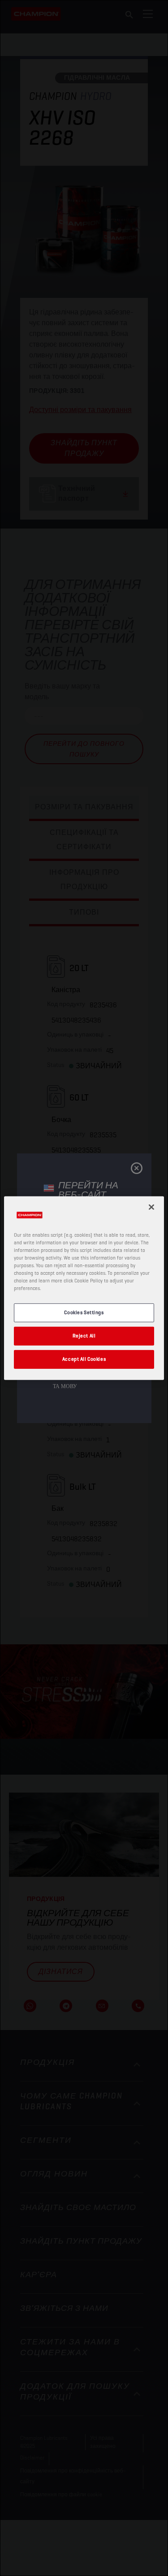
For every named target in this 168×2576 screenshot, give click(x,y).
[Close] (151, 1207)
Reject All (84, 1336)
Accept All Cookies (84, 1359)
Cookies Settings (84, 1312)
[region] (84, 1288)
